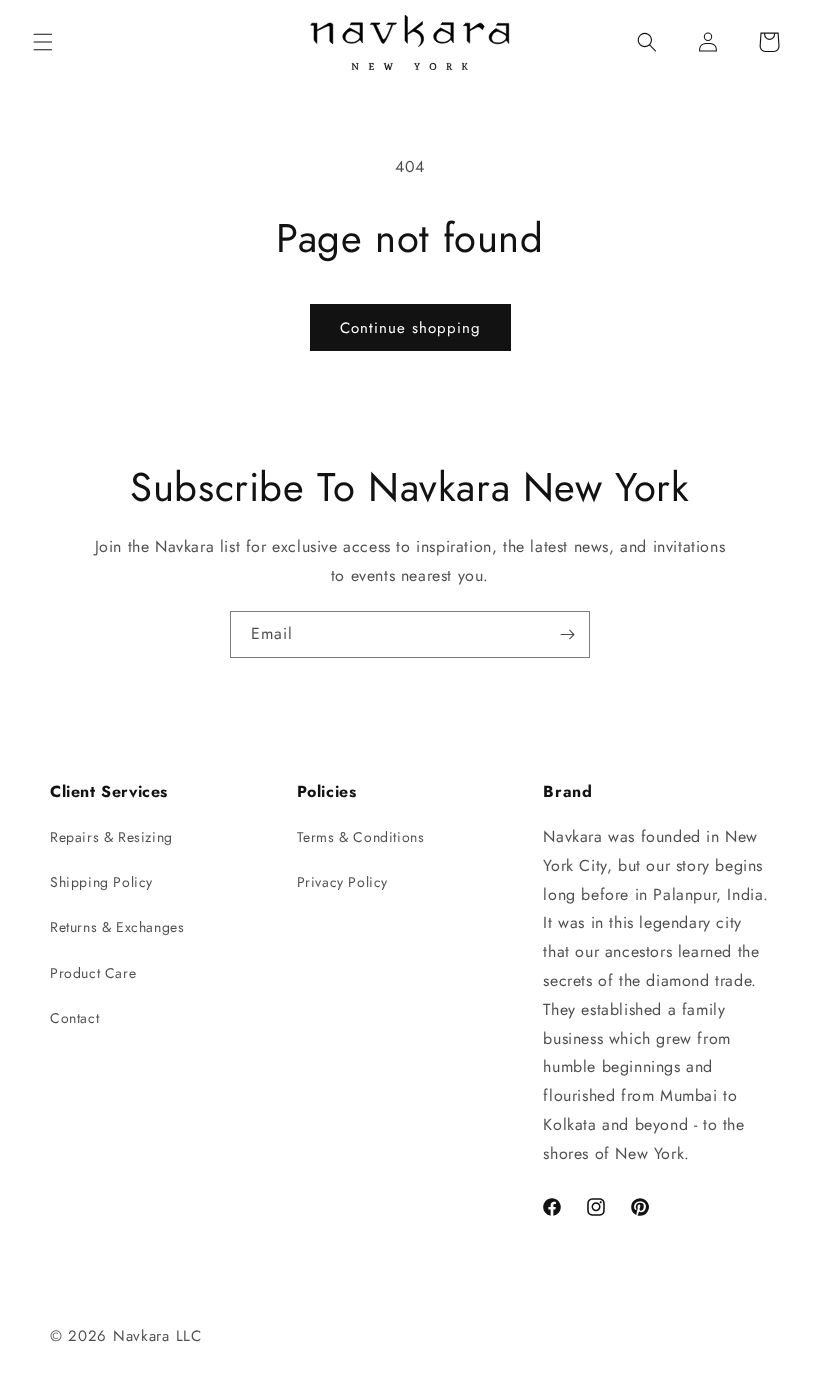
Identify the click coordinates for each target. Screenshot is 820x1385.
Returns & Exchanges (117, 927)
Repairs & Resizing (111, 837)
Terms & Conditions (361, 837)
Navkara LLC (157, 1336)
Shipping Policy (101, 882)
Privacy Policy (342, 882)
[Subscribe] (567, 634)
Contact (74, 1018)
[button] (43, 42)
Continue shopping (410, 328)
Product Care (93, 973)
